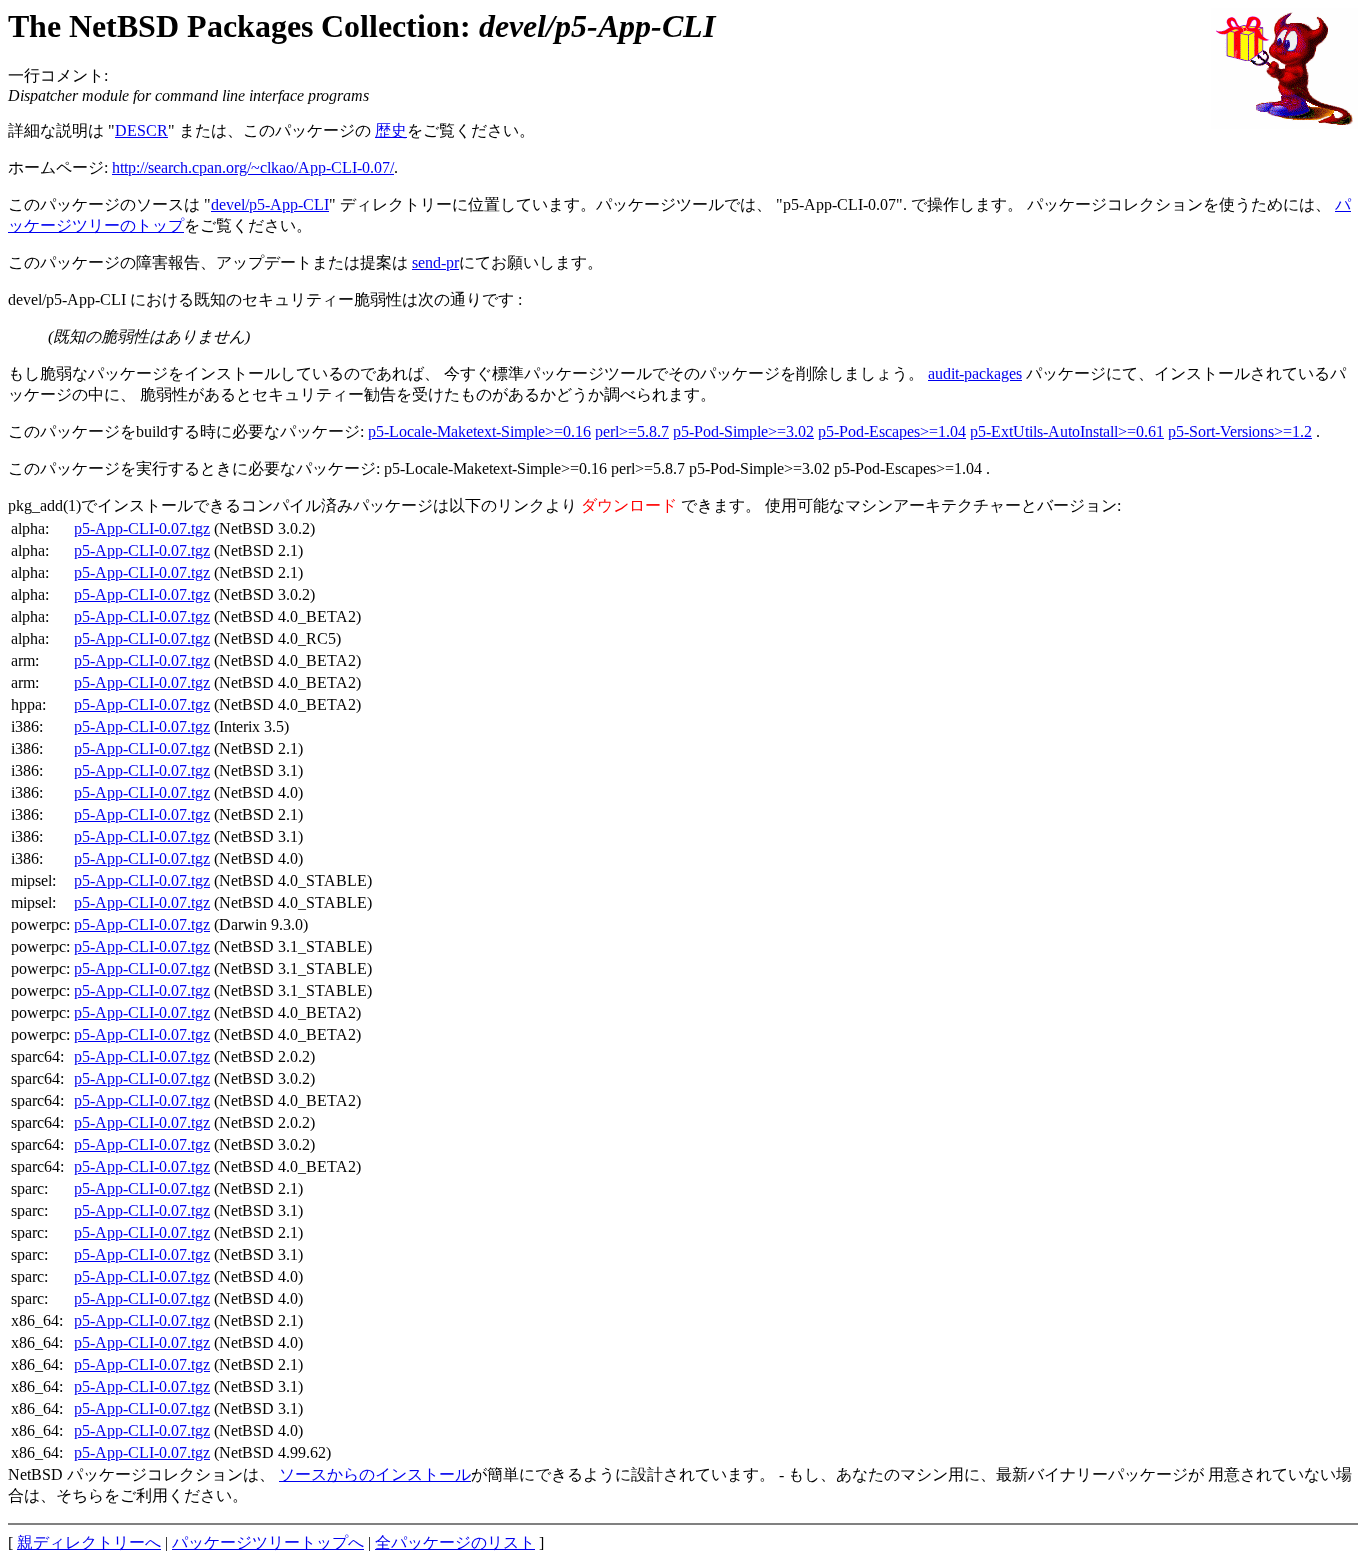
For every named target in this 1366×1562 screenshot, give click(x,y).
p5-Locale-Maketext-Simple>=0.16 (479, 431)
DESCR (141, 130)
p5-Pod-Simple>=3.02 (743, 431)
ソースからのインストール (375, 1474)
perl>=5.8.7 (632, 431)
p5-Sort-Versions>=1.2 (1240, 431)
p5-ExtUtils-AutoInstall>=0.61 (1067, 431)
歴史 (391, 130)
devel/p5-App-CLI (270, 204)
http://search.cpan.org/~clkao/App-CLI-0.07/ (253, 167)
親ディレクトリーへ (89, 1542)
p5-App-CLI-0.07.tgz (142, 528)
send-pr (435, 262)
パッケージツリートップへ (268, 1542)
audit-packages (975, 373)
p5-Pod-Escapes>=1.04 (892, 431)
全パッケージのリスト (455, 1542)
